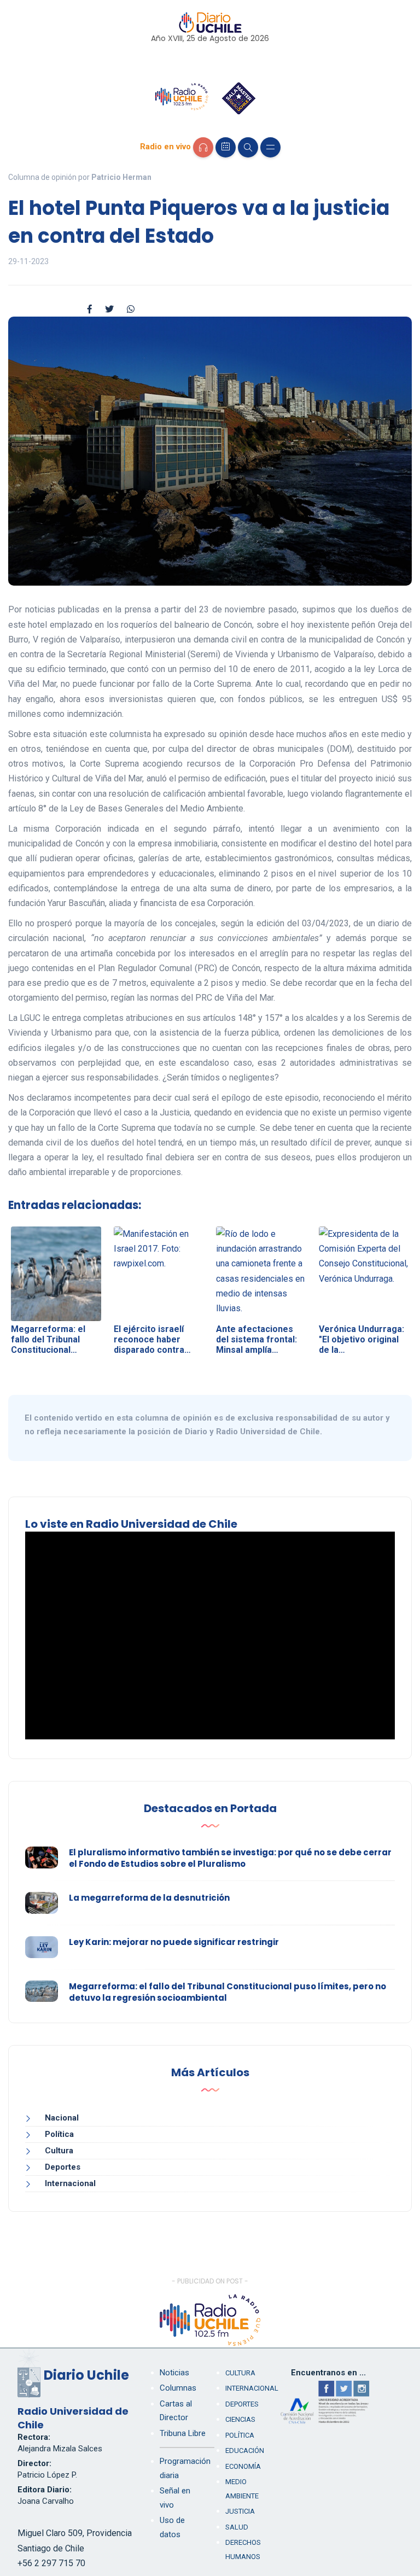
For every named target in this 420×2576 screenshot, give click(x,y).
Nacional (62, 2118)
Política (59, 2134)
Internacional (70, 2183)
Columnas (178, 2388)
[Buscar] (248, 147)
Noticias (174, 2373)
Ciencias (240, 2419)
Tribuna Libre (183, 2433)
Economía (243, 2466)
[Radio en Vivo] (203, 147)
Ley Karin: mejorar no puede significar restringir (174, 1942)
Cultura (59, 2151)
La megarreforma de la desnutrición (149, 1898)
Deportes (63, 2167)
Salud (237, 2527)
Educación (245, 2451)
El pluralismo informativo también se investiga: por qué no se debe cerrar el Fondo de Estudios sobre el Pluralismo (230, 1858)
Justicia (240, 2511)
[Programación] (226, 147)
